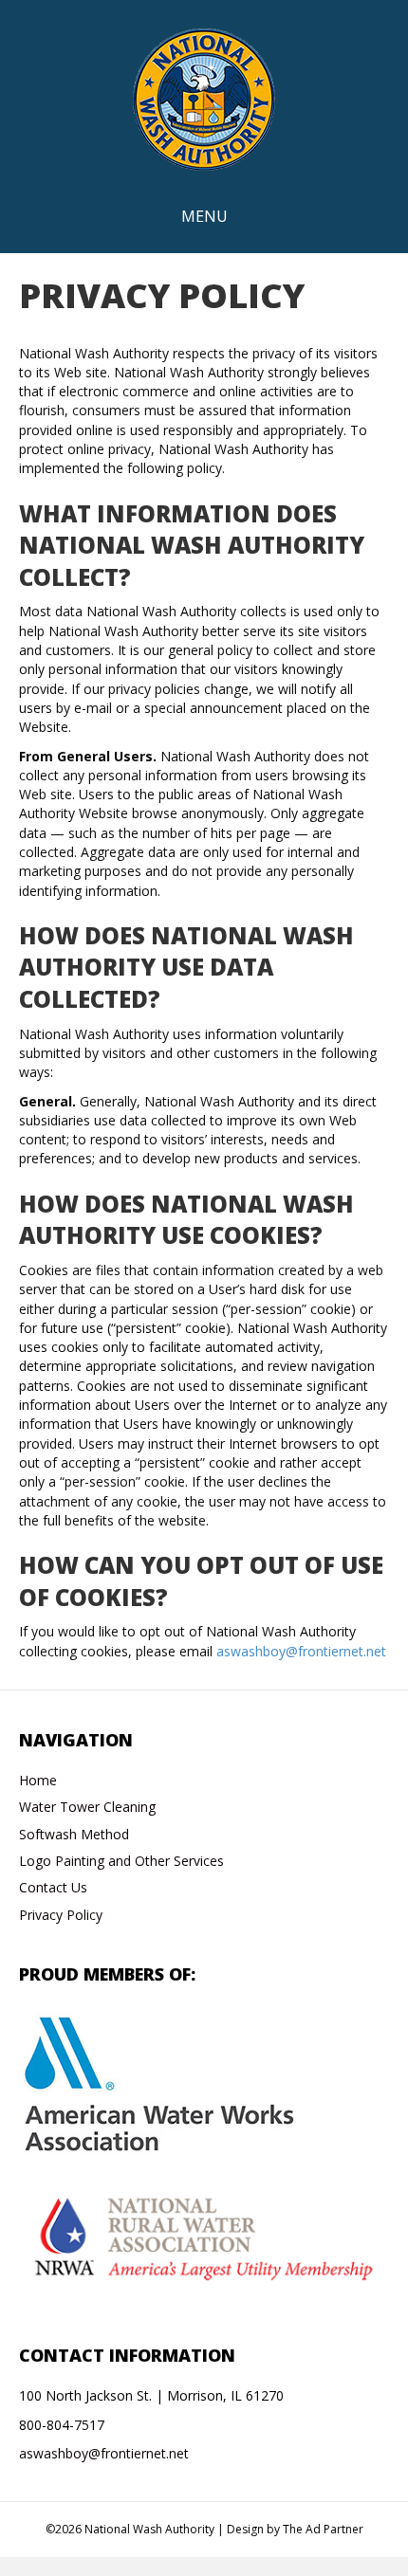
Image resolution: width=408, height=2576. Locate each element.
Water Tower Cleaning (87, 1807)
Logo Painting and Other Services (121, 1861)
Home (38, 1780)
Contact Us (53, 1887)
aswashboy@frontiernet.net (301, 1651)
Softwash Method (74, 1834)
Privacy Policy (61, 1915)
